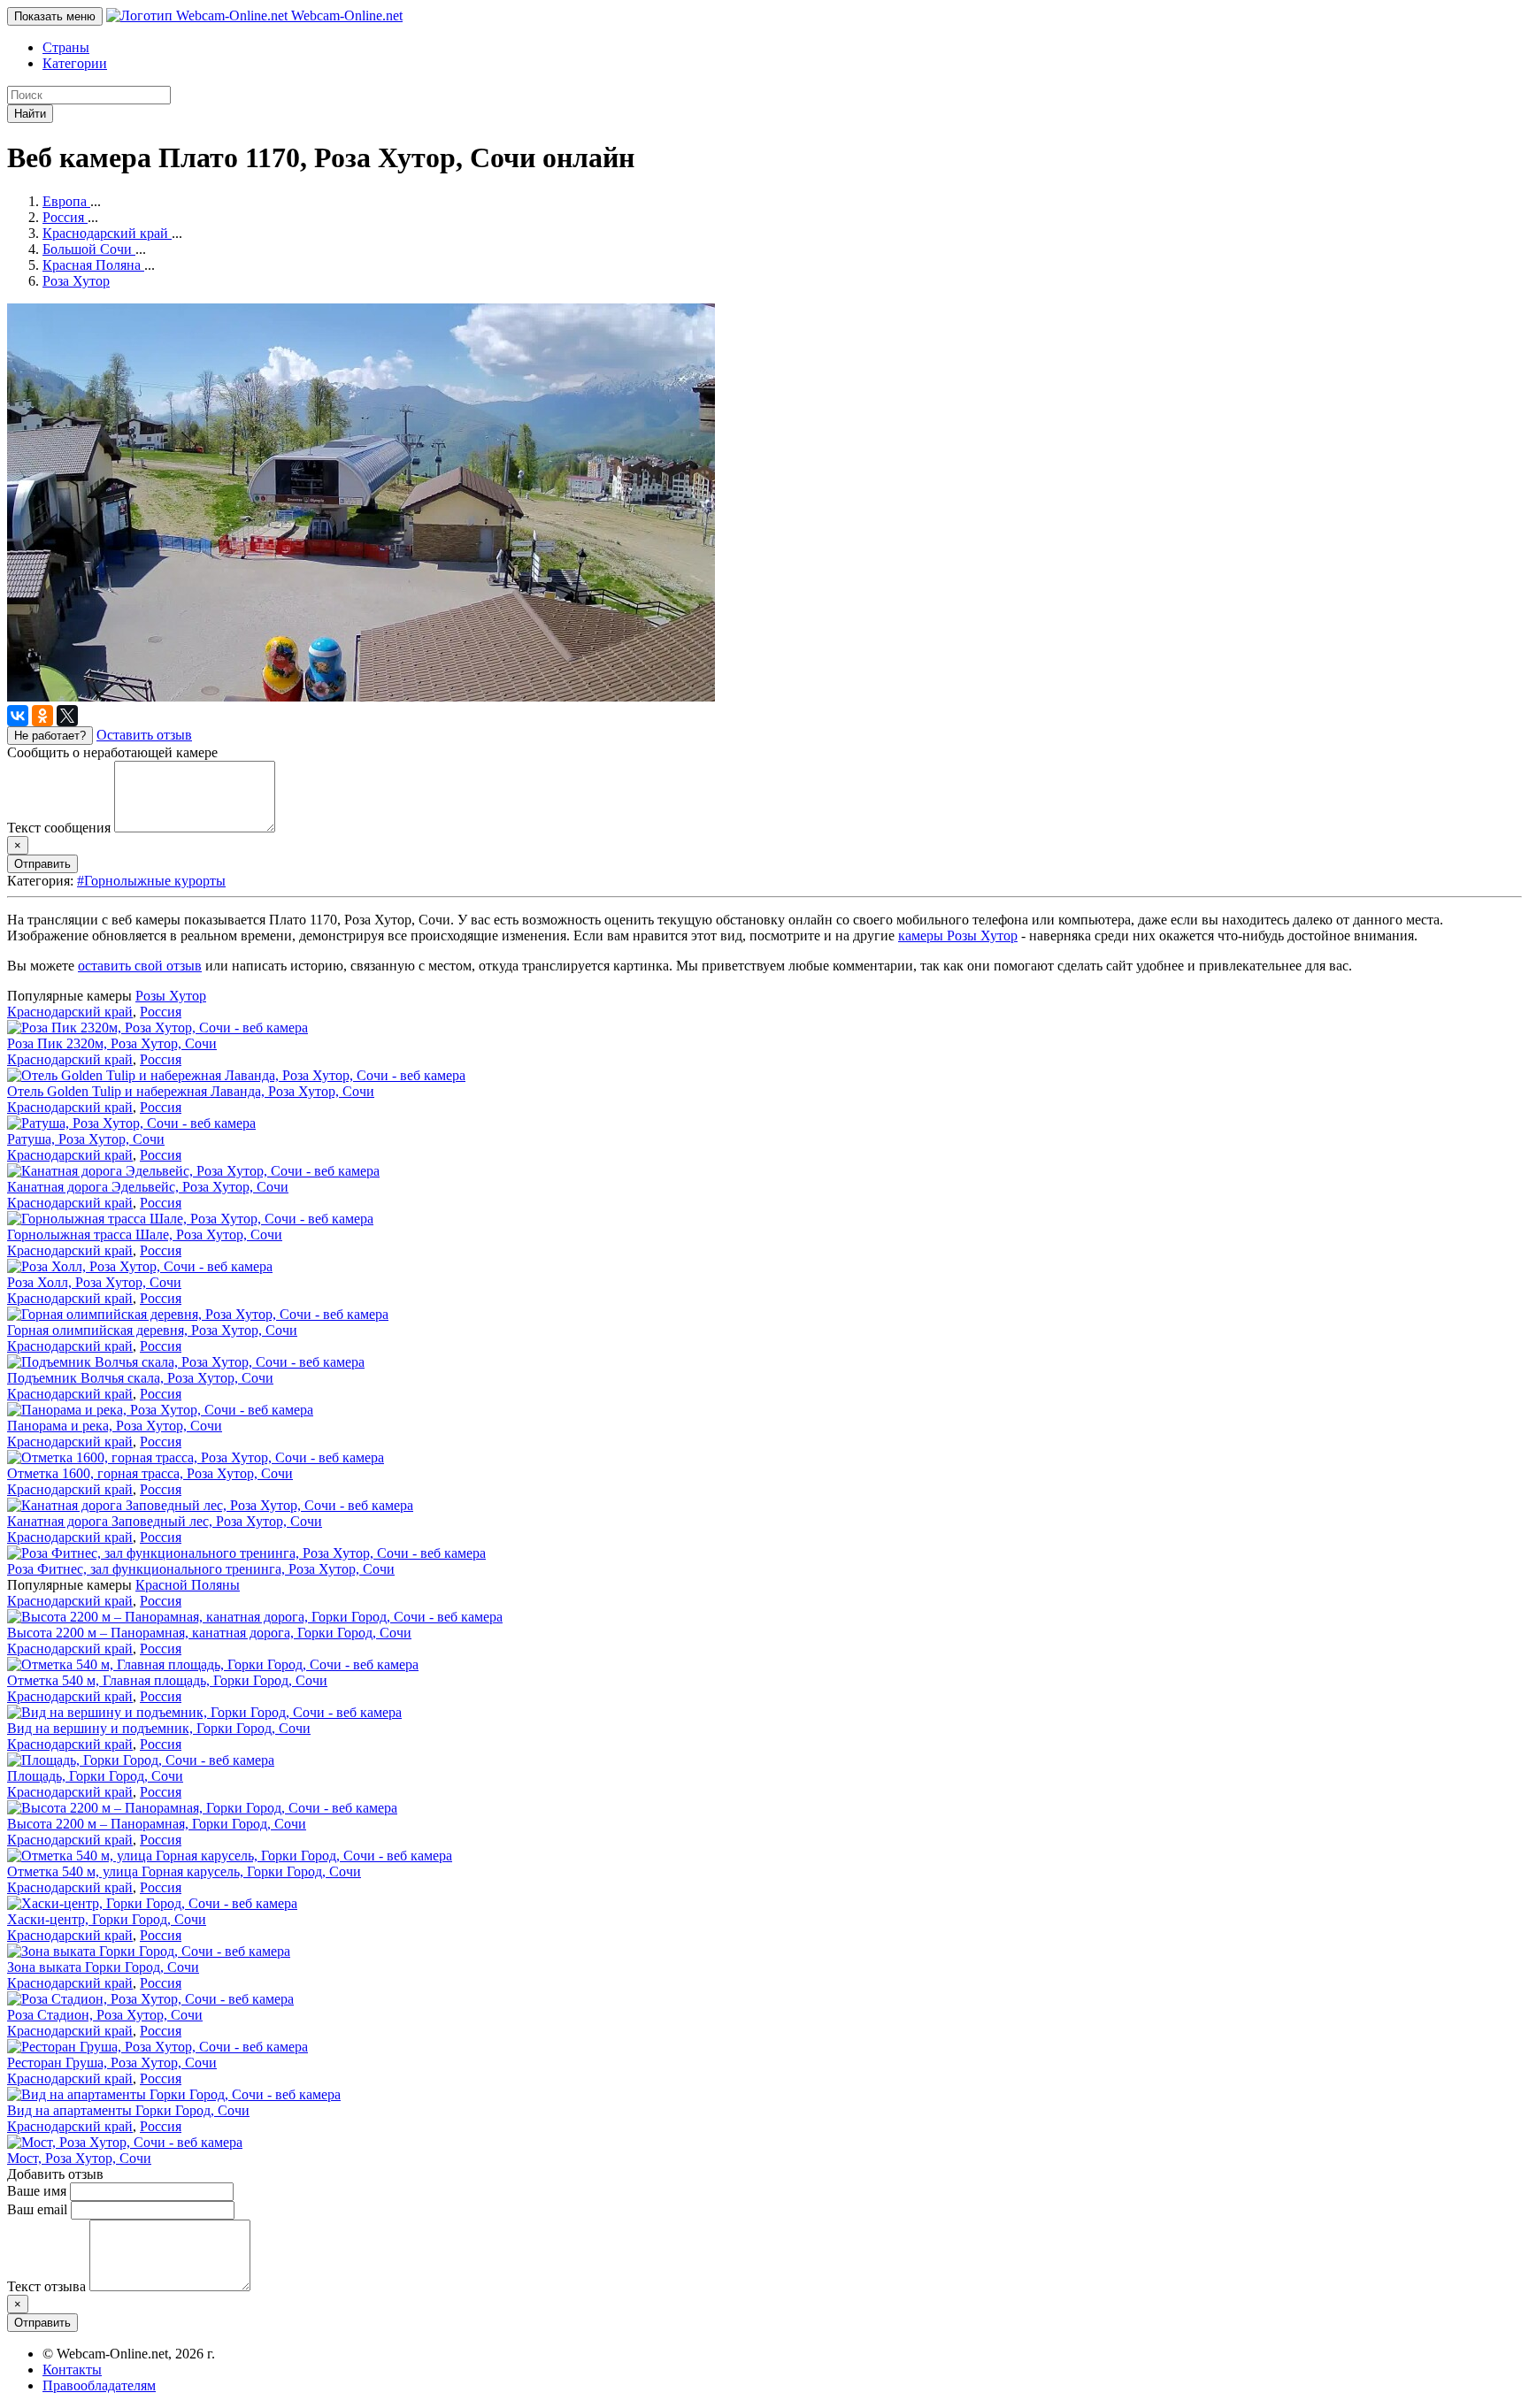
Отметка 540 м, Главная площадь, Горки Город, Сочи (167, 1680)
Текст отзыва (46, 2286)
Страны (66, 47)
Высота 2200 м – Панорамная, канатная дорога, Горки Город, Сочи (209, 1633)
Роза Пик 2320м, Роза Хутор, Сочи (112, 1043)
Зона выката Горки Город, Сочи (103, 1967)
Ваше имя (37, 2191)
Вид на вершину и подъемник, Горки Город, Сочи (159, 1728)
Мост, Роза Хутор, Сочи (79, 2158)
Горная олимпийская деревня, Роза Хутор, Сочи (152, 1330)
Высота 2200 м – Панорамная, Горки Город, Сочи (157, 1824)
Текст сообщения (59, 828)
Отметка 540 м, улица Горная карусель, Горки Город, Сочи (184, 1871)
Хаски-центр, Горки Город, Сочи (107, 1919)
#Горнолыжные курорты (151, 881)
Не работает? (50, 736)
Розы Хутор (171, 996)
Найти (30, 114)
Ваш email (37, 2209)
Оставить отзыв (144, 735)
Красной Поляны (188, 1585)
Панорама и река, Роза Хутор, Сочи (115, 1426)
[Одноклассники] (42, 716)
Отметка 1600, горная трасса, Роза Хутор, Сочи (150, 1473)
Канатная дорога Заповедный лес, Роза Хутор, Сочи (165, 1521)
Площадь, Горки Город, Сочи (95, 1776)
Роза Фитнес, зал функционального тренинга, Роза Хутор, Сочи (201, 1569)
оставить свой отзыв (140, 966)
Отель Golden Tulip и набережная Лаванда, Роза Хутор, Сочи (191, 1091)
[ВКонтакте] (18, 716)
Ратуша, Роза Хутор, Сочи (86, 1139)
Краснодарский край (70, 1012)
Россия (161, 1012)
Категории (75, 63)
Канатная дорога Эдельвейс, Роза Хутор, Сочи (148, 1187)
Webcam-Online (345, 15)
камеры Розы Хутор (958, 936)
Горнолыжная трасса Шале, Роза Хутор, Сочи (145, 1235)
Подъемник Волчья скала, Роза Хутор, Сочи (140, 1378)
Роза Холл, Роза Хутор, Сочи (94, 1282)
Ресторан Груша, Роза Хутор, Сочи (112, 2063)
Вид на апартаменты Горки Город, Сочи (128, 2110)
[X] (67, 716)
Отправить (42, 864)
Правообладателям (99, 2385)
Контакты (72, 2370)
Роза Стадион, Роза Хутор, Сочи (105, 2015)
